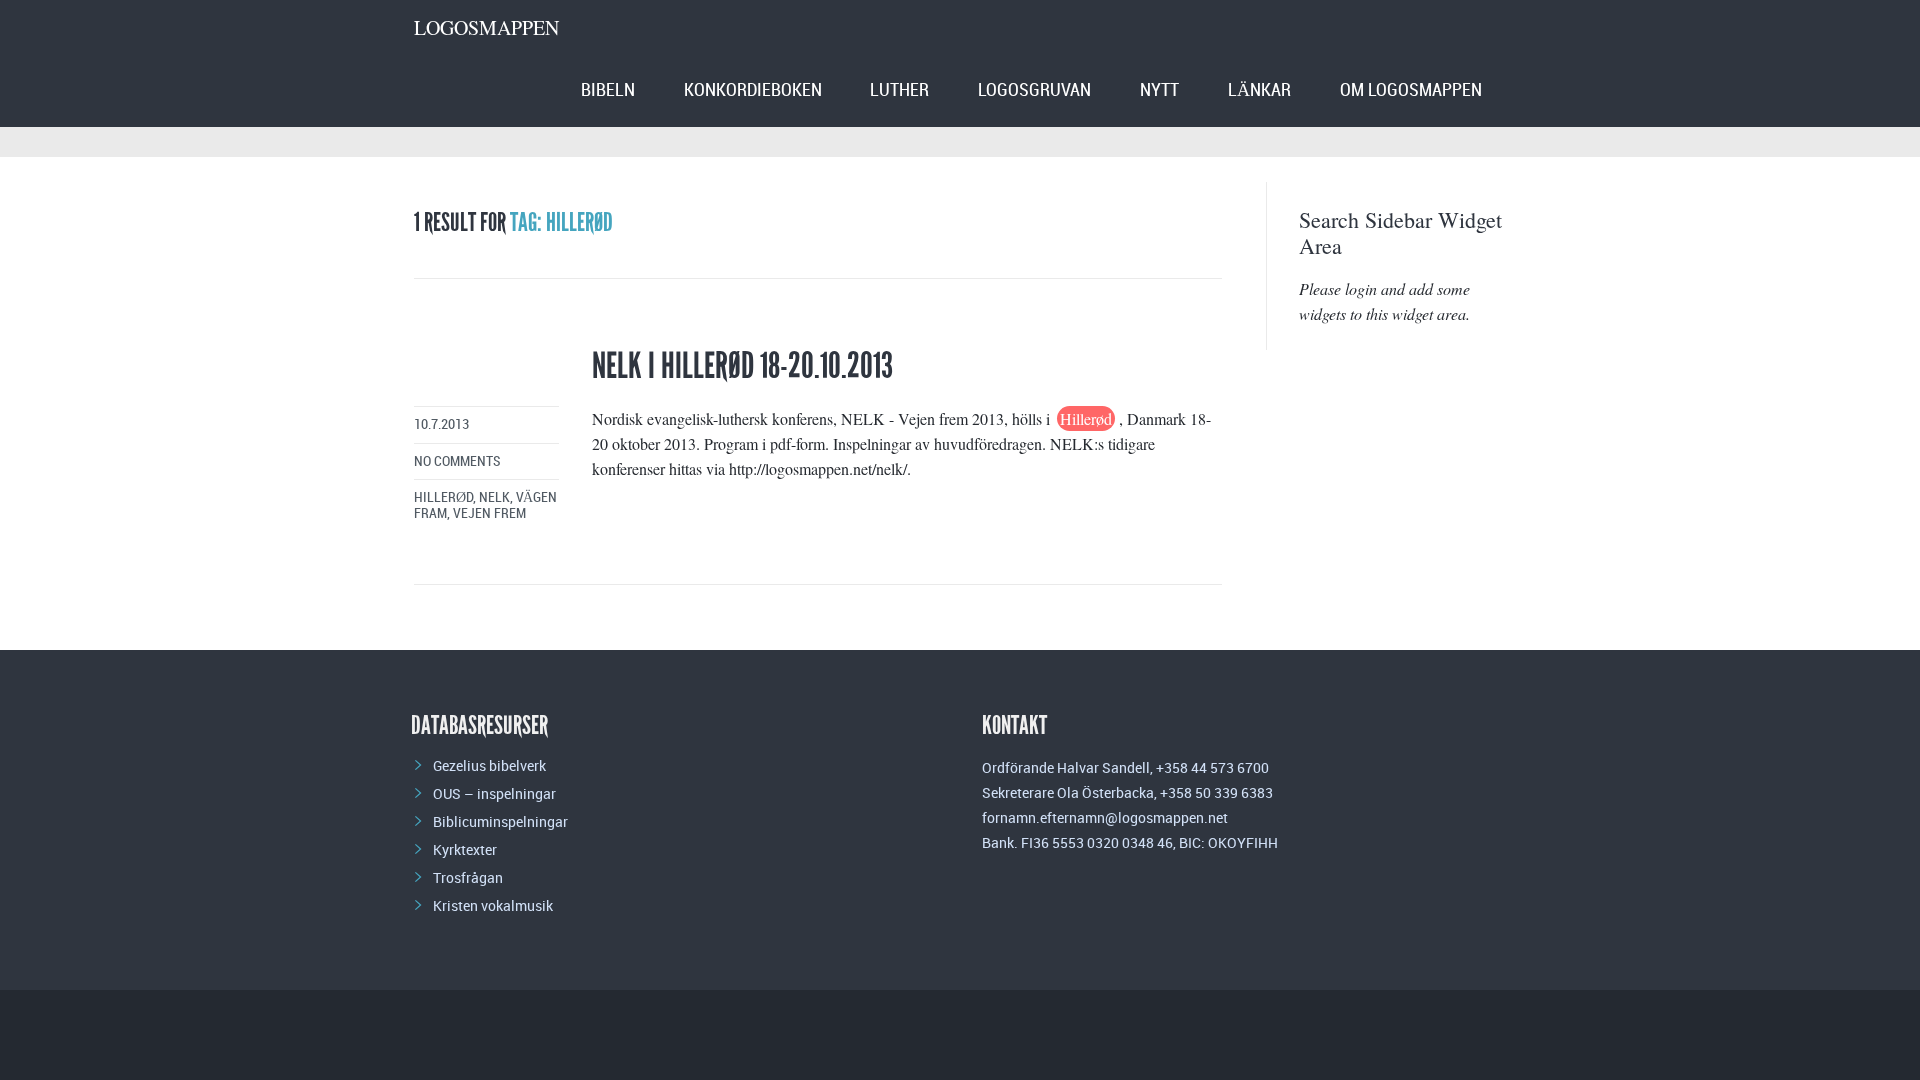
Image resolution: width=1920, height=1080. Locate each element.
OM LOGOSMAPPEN (1411, 90)
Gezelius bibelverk (489, 765)
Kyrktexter (465, 849)
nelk (494, 497)
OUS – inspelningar (494, 793)
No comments (457, 461)
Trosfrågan (468, 877)
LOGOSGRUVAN (1034, 90)
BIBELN (608, 90)
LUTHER (899, 90)
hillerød (443, 497)
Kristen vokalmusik (493, 905)
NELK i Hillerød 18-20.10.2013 (742, 366)
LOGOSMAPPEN (486, 27)
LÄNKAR (1259, 90)
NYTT (1159, 90)
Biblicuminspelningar (500, 821)
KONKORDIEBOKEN (753, 90)
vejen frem (489, 513)
